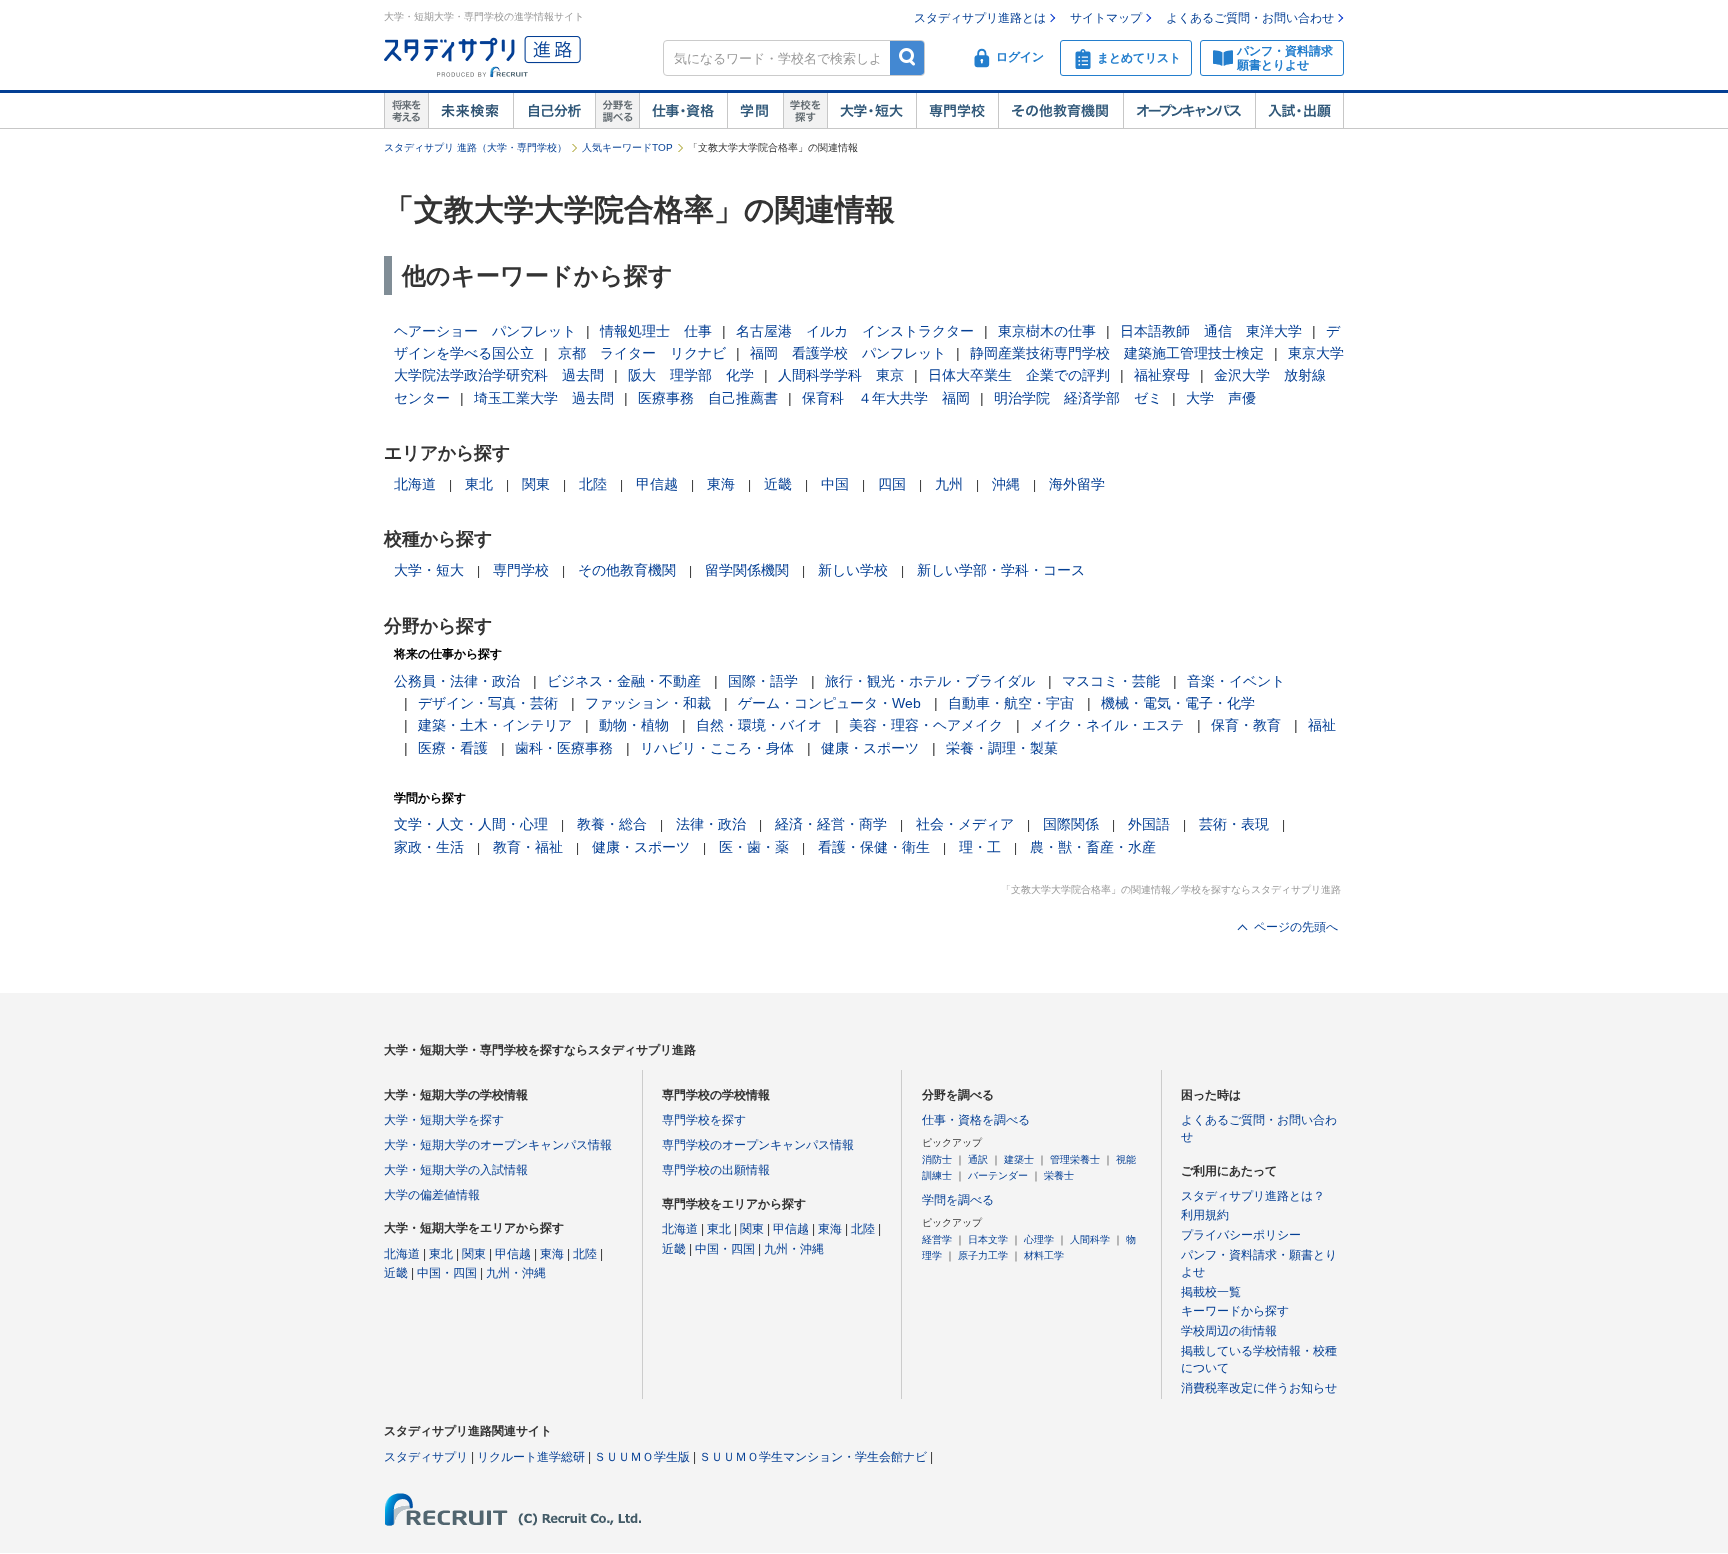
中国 (835, 484)
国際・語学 (763, 681)
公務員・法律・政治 (457, 681)
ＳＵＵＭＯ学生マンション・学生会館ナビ (813, 1457)
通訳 (978, 1159)
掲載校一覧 (1211, 1292)
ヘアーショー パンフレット (485, 331)
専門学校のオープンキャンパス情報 (758, 1145)
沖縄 (1006, 484)
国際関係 (1071, 824)
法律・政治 (711, 824)
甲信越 (657, 484)
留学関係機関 (747, 570)
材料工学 (1044, 1255)
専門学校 (957, 111)
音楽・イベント (1236, 681)
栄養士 (1059, 1175)
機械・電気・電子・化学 (1178, 703)
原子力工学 (983, 1255)
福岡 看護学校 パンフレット (848, 353)
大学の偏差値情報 (432, 1195)
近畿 (778, 484)
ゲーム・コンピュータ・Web (829, 703)
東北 (479, 484)
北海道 (415, 484)
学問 (755, 111)
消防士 (937, 1159)
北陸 (593, 484)
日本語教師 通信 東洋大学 (1211, 331)
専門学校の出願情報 (716, 1170)
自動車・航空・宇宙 (1011, 703)
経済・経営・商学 (831, 824)
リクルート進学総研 (531, 1457)
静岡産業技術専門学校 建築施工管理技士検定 (1117, 353)
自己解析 (554, 111)
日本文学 (988, 1239)
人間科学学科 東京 (841, 375)
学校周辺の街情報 (1229, 1331)
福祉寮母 (1162, 375)
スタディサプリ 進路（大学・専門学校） (475, 147)
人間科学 (1090, 1239)
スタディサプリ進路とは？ (1253, 1196)
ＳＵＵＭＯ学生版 (642, 1457)
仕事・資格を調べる (976, 1120)
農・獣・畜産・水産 (1093, 847)
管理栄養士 (1075, 1159)
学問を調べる (958, 1200)
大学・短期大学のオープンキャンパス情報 (498, 1145)
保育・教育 (1246, 725)
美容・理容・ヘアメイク (926, 725)
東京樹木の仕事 (1047, 331)
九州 (949, 484)
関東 (536, 484)
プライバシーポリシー (1241, 1235)
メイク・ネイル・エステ (1107, 725)
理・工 (980, 847)
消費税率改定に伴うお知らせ (1259, 1388)
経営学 (937, 1239)
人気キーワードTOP (627, 147)
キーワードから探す (1235, 1311)
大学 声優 (1221, 398)
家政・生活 (429, 847)
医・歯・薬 (754, 847)
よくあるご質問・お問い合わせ (1250, 18)
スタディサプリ (426, 1457)
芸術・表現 (1234, 824)
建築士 (1019, 1159)
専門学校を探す (704, 1120)
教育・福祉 (528, 847)
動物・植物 (634, 725)
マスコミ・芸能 (1111, 681)
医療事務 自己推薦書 (708, 398)
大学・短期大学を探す (444, 1120)
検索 (907, 57)
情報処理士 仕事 (656, 331)
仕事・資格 (683, 111)
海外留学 (1077, 484)
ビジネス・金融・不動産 (624, 681)
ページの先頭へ (1296, 927)
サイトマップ (1106, 18)
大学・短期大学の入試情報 (456, 1170)
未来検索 (470, 111)
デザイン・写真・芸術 (488, 703)
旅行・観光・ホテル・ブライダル (930, 681)
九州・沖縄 (516, 1273)
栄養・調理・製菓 (1002, 748)
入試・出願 (1299, 111)
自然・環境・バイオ (759, 725)
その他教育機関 (1060, 111)
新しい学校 (853, 570)
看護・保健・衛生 (874, 847)
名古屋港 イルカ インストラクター (855, 331)
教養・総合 (612, 824)
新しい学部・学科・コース (1001, 570)
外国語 (1149, 824)
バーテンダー (998, 1175)
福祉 (1322, 725)
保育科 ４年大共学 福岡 (886, 398)
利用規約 (1205, 1215)
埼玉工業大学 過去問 (544, 398)
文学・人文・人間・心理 (471, 824)
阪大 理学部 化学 (691, 375)
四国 (892, 484)
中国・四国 (447, 1273)
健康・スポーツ (870, 748)
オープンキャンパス (1189, 111)
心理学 (1039, 1239)
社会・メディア (965, 824)
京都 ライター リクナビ (642, 353)
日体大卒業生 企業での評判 (1019, 375)
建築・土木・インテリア (495, 725)
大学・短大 (871, 111)
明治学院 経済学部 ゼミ (1078, 398)
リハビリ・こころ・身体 (717, 748)
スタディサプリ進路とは (980, 18)
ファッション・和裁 (648, 703)
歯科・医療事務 (564, 748)
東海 (721, 484)
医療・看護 (453, 748)
